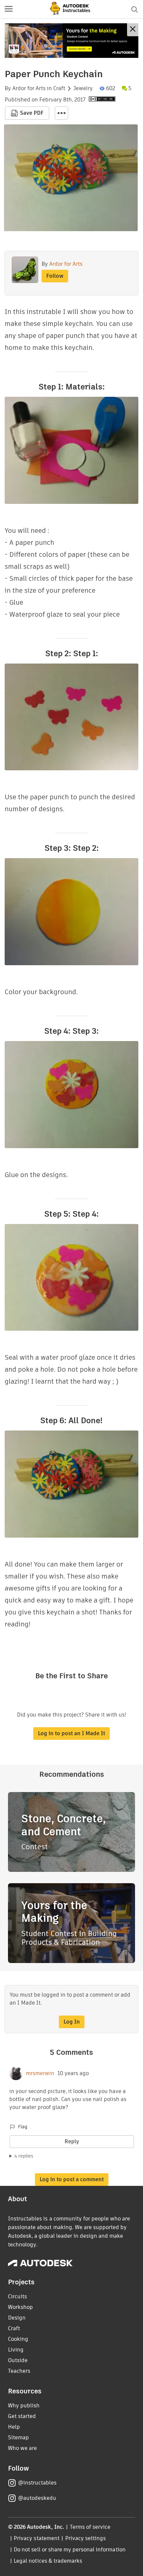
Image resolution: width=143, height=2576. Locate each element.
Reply (72, 2141)
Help (14, 2427)
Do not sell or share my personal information (70, 2550)
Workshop (20, 2307)
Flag (23, 2127)
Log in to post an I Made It (71, 1733)
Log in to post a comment (72, 2179)
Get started (22, 2416)
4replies (24, 2156)
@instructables (37, 2483)
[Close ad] (133, 30)
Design (17, 2318)
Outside (18, 2360)
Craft (59, 88)
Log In (72, 2022)
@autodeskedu (37, 2498)
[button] (9, 9)
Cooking (18, 2339)
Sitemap (18, 2437)
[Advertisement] (71, 41)
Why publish (24, 2406)
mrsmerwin (40, 2073)
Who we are (22, 2448)
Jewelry (83, 88)
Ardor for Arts (29, 88)
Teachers (19, 2371)
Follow (55, 276)
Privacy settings (86, 2538)
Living (16, 2350)
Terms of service (90, 2527)
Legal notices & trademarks (48, 2561)
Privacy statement (37, 2538)
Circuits (17, 2296)
